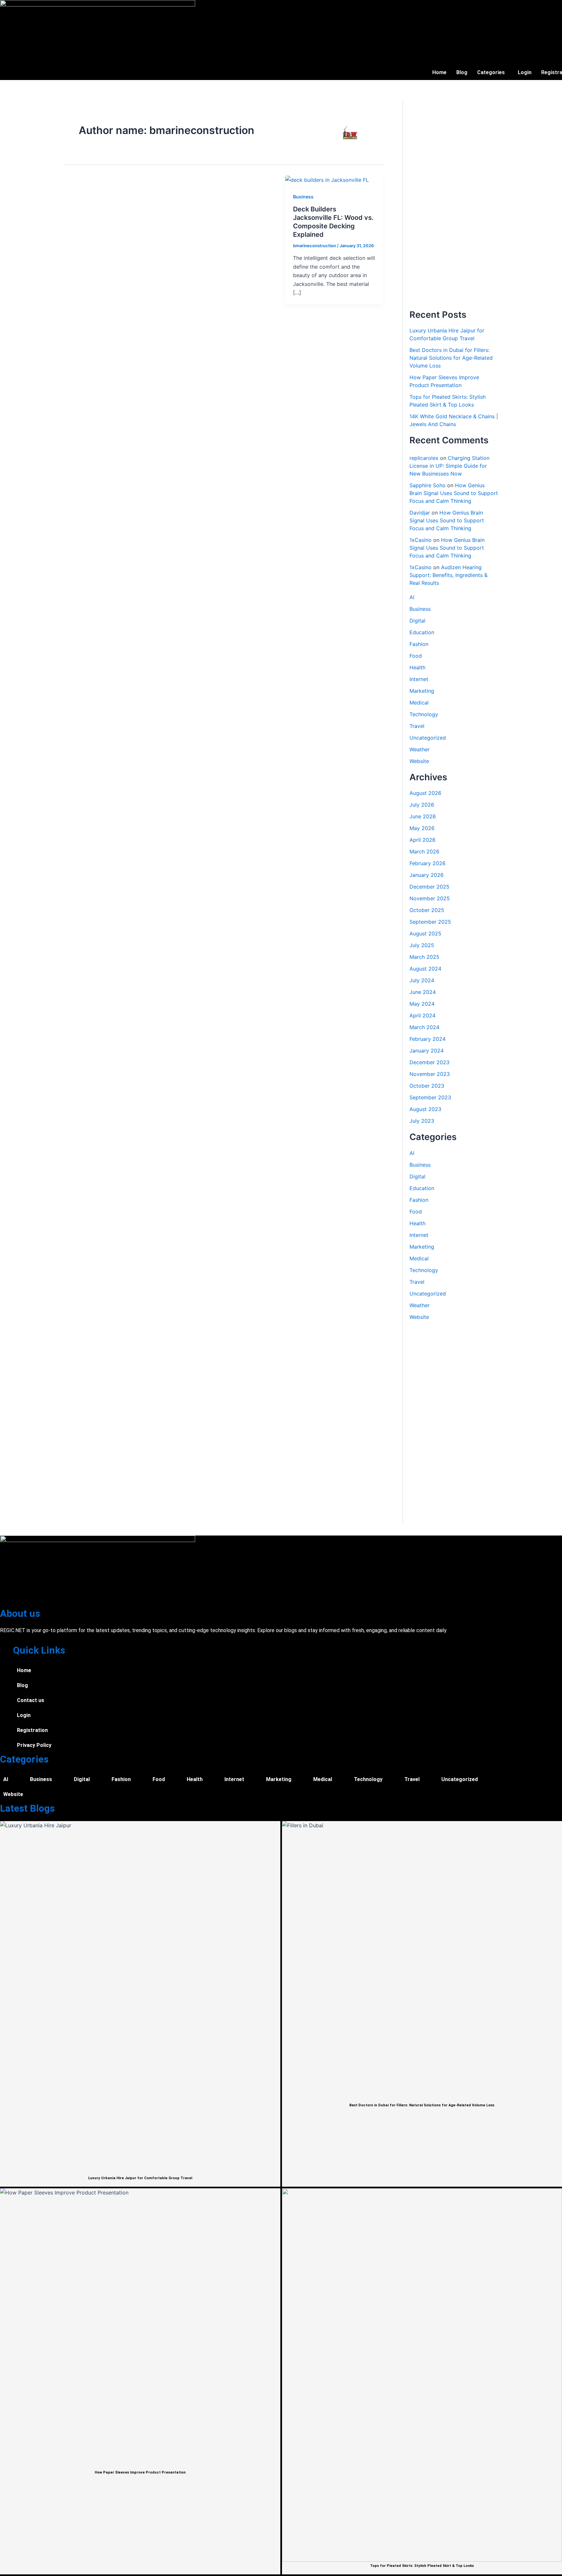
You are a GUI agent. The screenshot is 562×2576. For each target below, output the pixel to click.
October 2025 (427, 910)
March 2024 (424, 1027)
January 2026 (427, 875)
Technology (424, 714)
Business (303, 197)
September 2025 (430, 922)
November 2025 (430, 898)
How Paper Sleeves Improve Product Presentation (140, 2472)
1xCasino (421, 540)
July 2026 (422, 805)
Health (417, 667)
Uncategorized (428, 738)
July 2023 (422, 1121)
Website (419, 761)
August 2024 (425, 969)
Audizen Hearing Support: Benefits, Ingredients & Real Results (448, 575)
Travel (417, 726)
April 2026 (422, 840)
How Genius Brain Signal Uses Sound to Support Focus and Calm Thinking (454, 493)
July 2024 (422, 980)
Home (439, 72)
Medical (419, 703)
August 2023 (425, 1109)
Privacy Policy (34, 1745)
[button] (493, 73)
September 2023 (430, 1097)
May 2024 (422, 1004)
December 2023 (429, 1062)
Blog (462, 72)
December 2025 (429, 887)
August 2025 (425, 933)
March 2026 (424, 852)
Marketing (422, 691)
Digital (417, 621)
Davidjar (420, 513)
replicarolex (424, 458)
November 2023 (430, 1074)
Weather (420, 749)
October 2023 (427, 1086)
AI (412, 597)
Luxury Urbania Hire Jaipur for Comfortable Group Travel (140, 2178)
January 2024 (427, 1051)
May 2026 (422, 828)
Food (416, 656)
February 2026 (428, 863)
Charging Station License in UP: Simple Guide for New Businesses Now (449, 466)
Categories (491, 72)
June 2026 (423, 816)
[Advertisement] (454, 205)
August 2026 (425, 793)
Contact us (31, 1700)
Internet (419, 679)
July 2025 (422, 945)
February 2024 (428, 1039)
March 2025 (424, 957)
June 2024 (423, 992)
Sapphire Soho (428, 485)
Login (525, 72)
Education (422, 632)
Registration (32, 1730)
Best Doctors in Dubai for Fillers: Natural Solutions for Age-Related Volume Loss (451, 358)
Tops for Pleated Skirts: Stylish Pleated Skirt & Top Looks (422, 2566)
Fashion (419, 644)
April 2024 (422, 1015)
